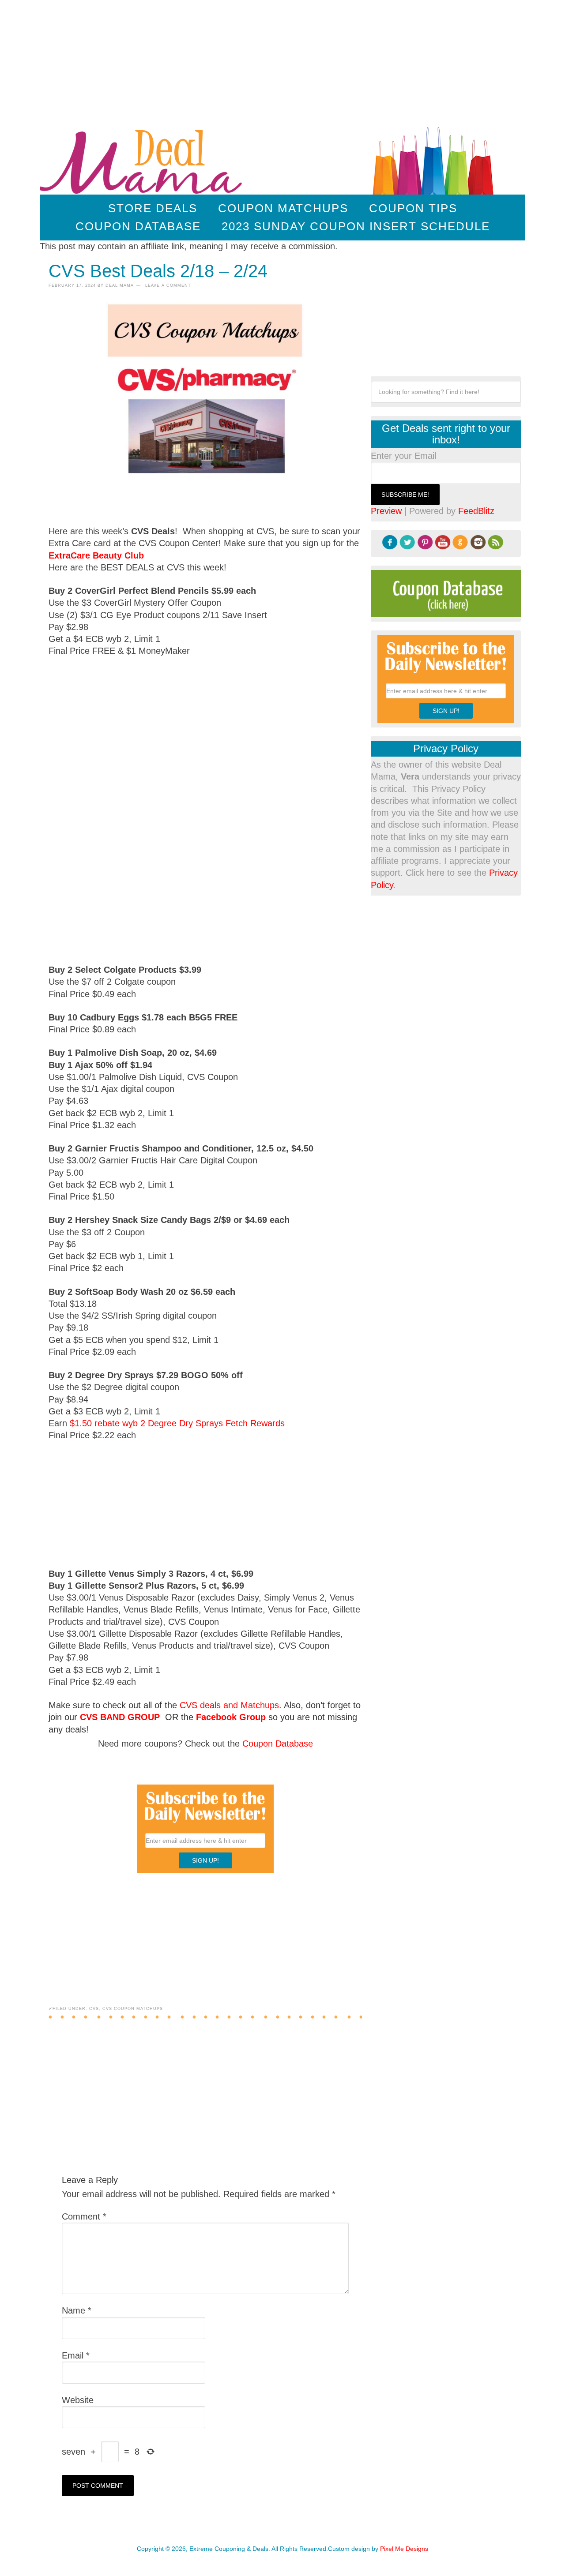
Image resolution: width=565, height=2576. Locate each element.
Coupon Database (278, 1744)
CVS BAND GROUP (120, 1717)
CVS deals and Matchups (229, 1705)
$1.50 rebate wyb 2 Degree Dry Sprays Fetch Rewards (177, 1423)
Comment (84, 2216)
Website (78, 2400)
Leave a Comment (168, 285)
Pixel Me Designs (404, 2549)
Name (77, 2310)
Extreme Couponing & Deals (143, 159)
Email (76, 2355)
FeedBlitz (476, 511)
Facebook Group (231, 1717)
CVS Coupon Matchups (133, 2009)
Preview (386, 511)
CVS (94, 2009)
